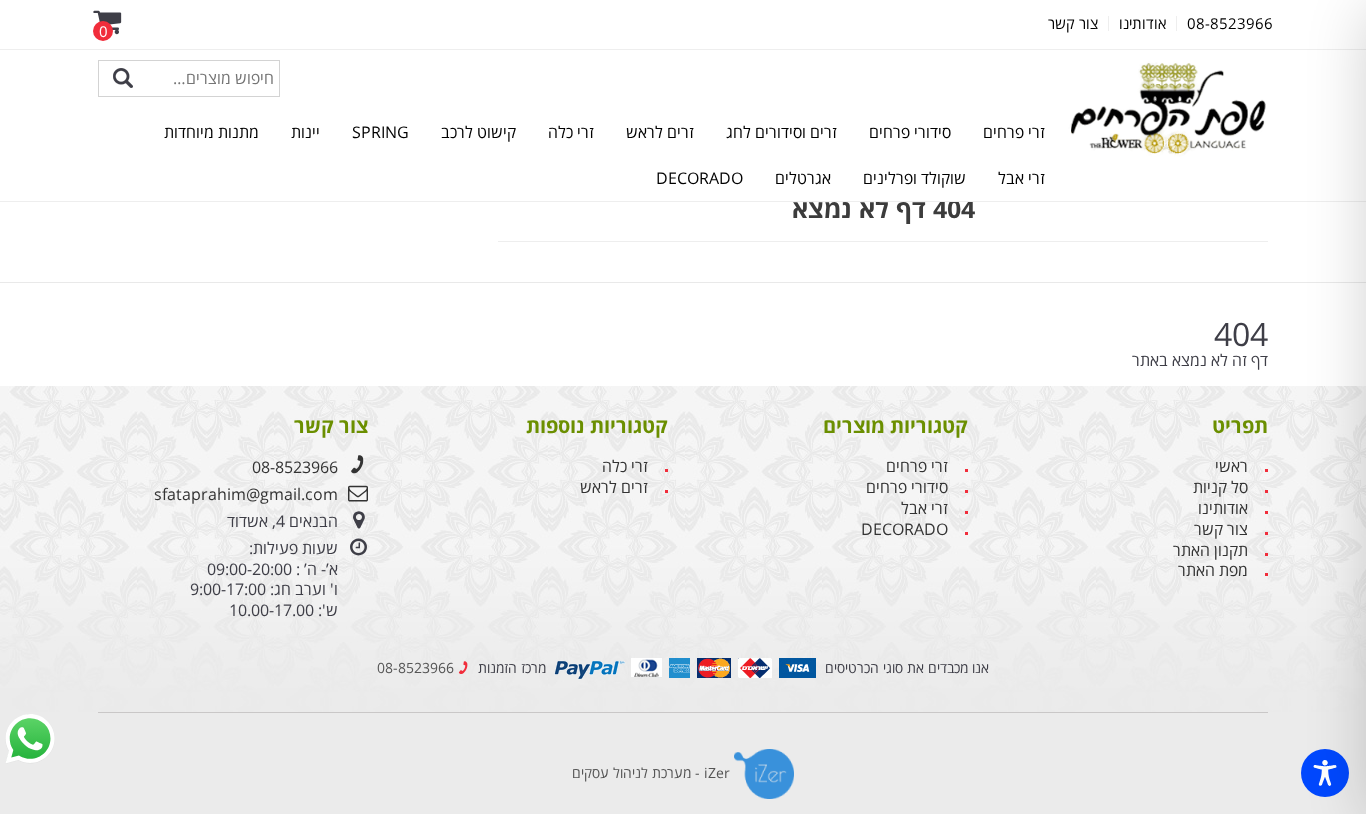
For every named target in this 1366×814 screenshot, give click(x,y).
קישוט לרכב (478, 132)
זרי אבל (1021, 178)
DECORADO (699, 178)
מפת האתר (1213, 570)
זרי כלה (571, 132)
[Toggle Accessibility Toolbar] (1325, 773)
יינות (305, 132)
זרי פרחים (1014, 132)
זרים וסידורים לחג (781, 132)
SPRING (380, 132)
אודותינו (1223, 508)
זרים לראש (660, 132)
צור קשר (1221, 529)
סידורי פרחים (910, 132)
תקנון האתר (1210, 550)
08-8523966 (295, 467)
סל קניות (1220, 487)
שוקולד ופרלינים (914, 178)
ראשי (1231, 466)
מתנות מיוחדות (211, 132)
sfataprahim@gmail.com (246, 494)
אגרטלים (803, 178)
